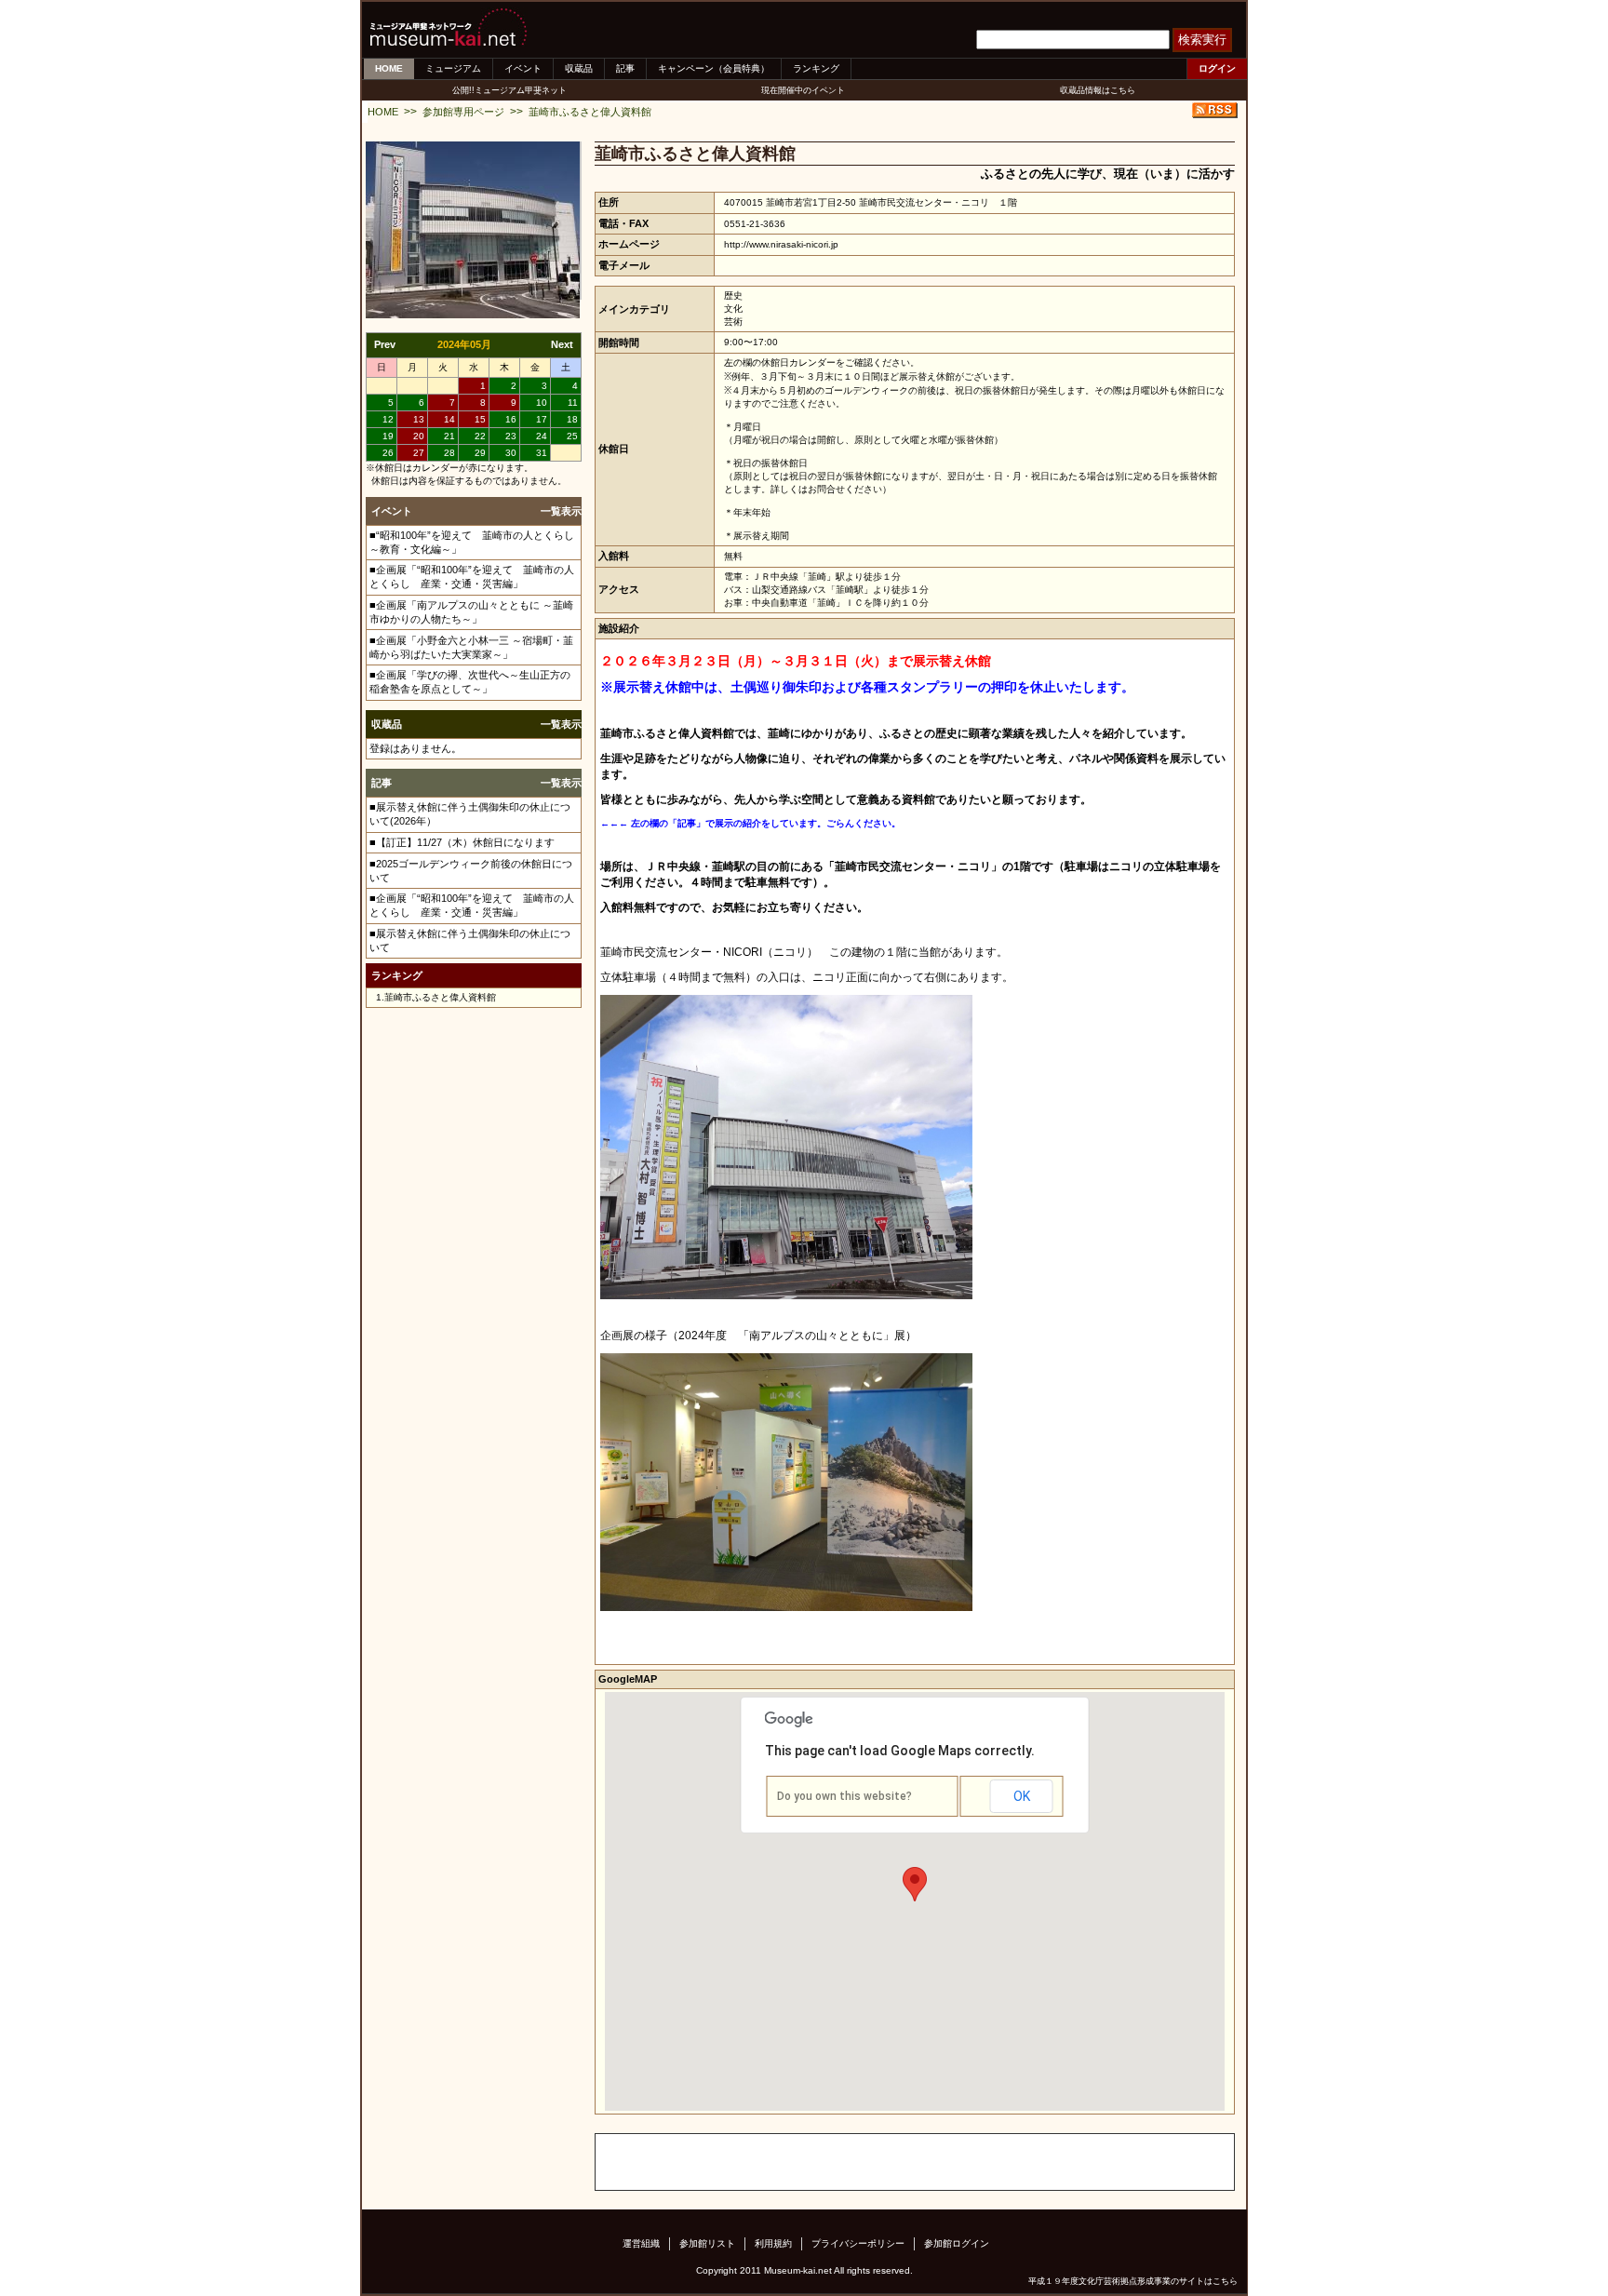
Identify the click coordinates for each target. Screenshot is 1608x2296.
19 (388, 436)
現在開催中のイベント (803, 90)
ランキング (816, 68)
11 (573, 403)
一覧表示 (561, 511)
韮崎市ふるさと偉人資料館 (590, 112)
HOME (389, 68)
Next (562, 344)
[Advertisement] (813, 2162)
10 (542, 403)
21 (449, 436)
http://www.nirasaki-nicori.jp (781, 244)
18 (572, 419)
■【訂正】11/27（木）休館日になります (462, 842)
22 (480, 436)
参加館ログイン (957, 2243)
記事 (625, 68)
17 (542, 419)
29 (480, 453)
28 (449, 453)
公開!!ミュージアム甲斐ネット (509, 90)
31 (542, 453)
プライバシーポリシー (858, 2243)
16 (511, 419)
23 (511, 436)
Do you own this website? (844, 1796)
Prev (385, 344)
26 (388, 453)
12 (388, 419)
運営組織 (641, 2243)
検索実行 (1202, 40)
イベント (523, 68)
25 (572, 436)
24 (542, 436)
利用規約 (773, 2243)
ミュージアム (453, 68)
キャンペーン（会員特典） (714, 68)
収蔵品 (579, 68)
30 (511, 453)
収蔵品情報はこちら (1098, 90)
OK (1022, 1796)
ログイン (1217, 68)
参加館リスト (707, 2243)
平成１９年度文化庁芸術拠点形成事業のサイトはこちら (1133, 2281)
